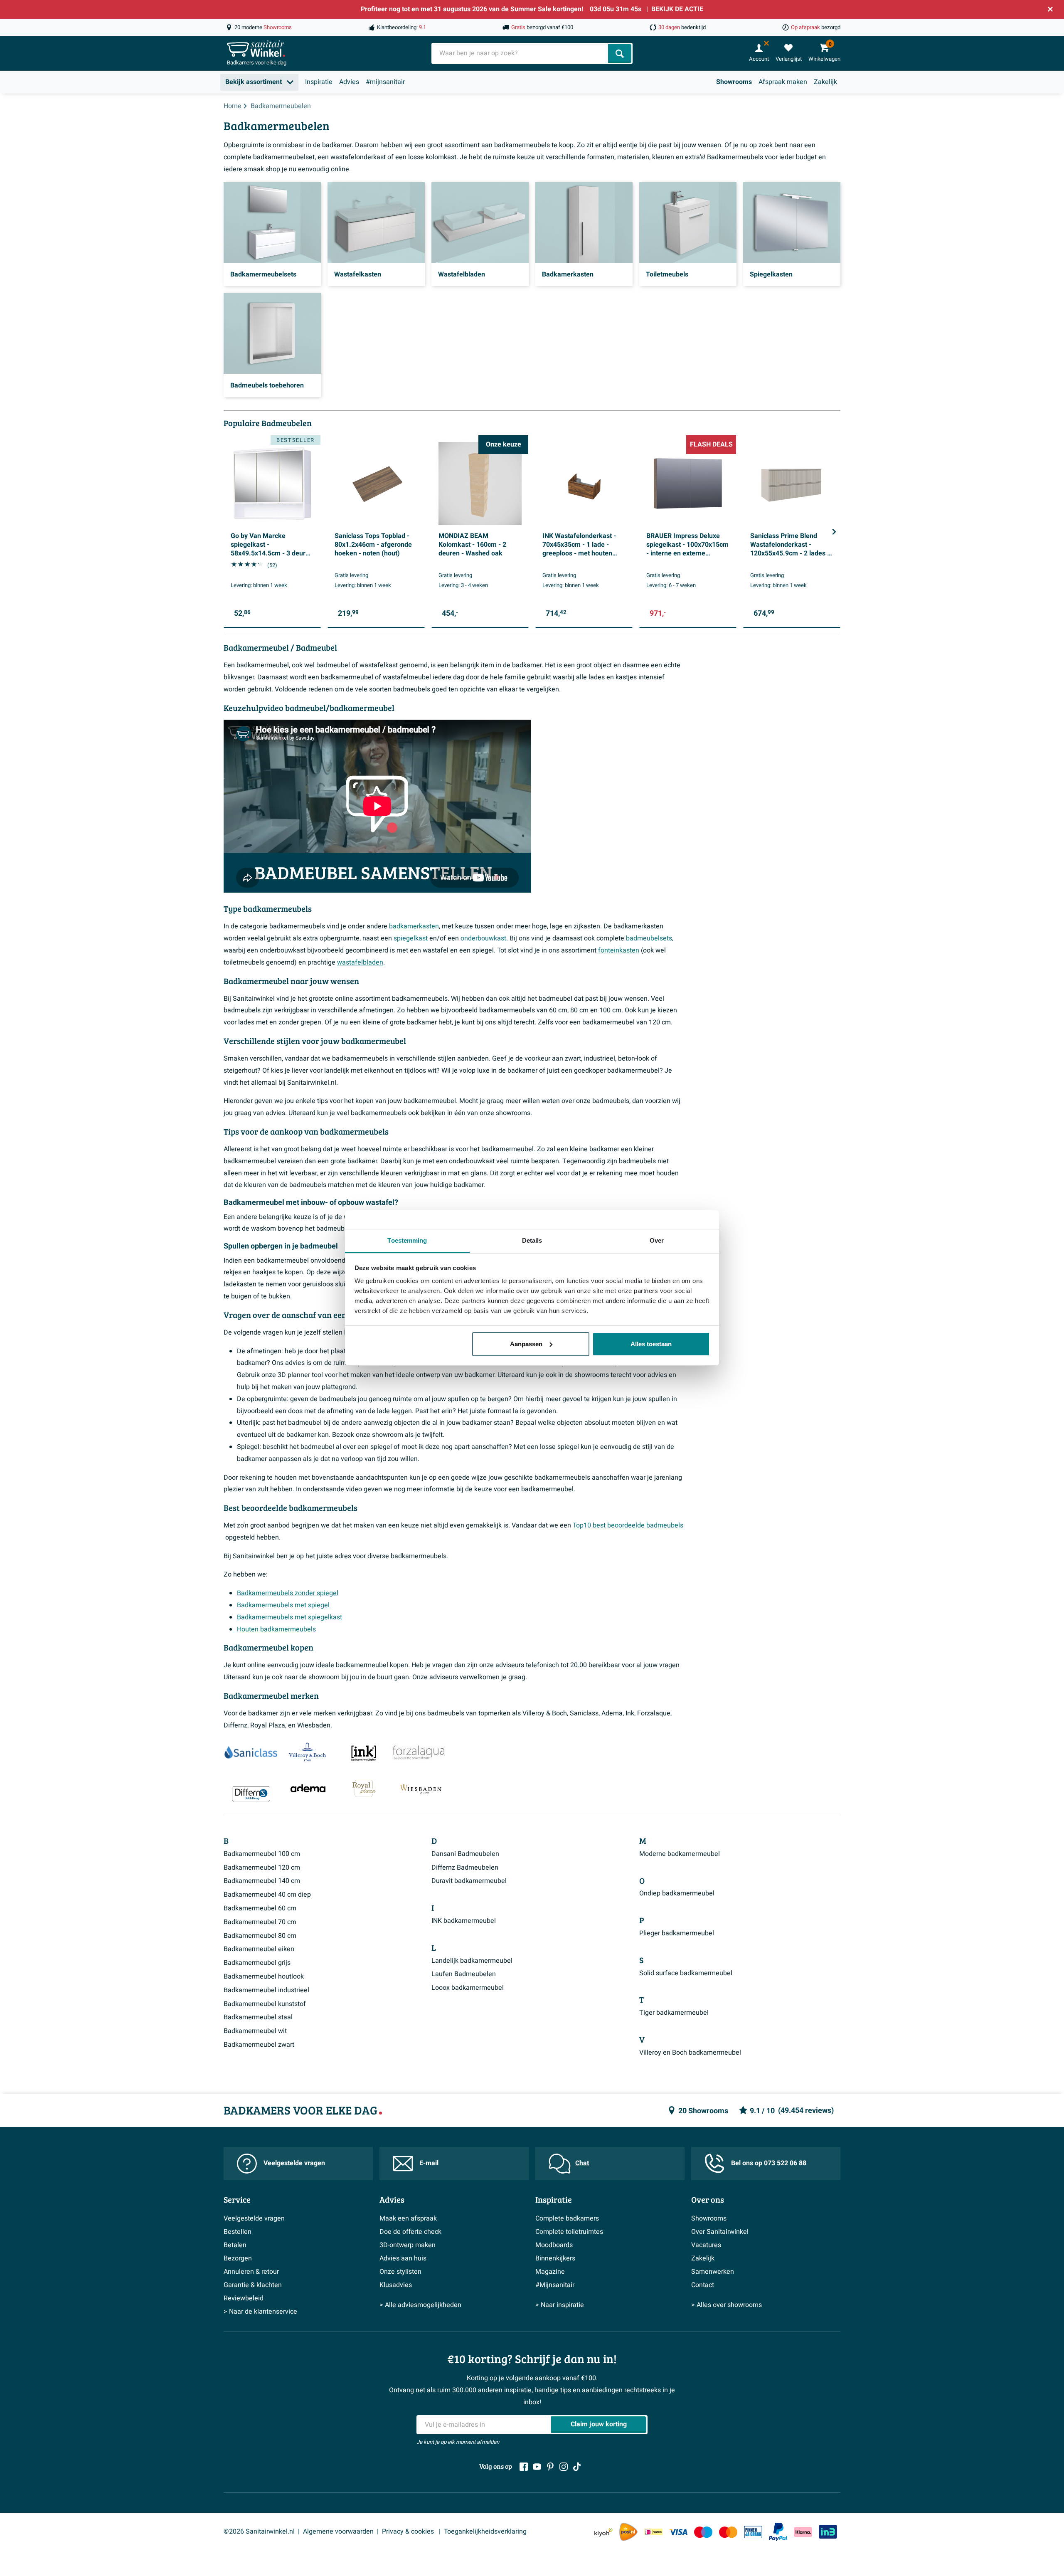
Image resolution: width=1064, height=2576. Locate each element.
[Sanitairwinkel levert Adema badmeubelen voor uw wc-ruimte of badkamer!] (308, 1788)
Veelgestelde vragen (294, 2163)
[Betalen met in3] (828, 2532)
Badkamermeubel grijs (257, 1963)
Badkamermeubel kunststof (265, 2004)
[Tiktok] (577, 2467)
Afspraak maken (783, 82)
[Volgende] (834, 532)
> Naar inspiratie (560, 2305)
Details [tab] (532, 1240)
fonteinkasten (619, 950)
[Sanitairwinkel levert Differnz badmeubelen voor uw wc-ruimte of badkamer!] (251, 1794)
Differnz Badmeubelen (465, 1868)
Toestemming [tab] (407, 1240)
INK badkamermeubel (464, 1921)
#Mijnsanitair (555, 2285)
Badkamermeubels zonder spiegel (288, 1593)
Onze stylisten (400, 2272)
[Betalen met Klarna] (803, 2532)
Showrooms (734, 82)
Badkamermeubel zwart (259, 2045)
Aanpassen (526, 1344)
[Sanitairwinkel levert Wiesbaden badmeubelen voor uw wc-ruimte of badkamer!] (421, 1788)
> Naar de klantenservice (260, 2312)
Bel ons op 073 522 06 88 (769, 2163)
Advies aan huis (403, 2258)
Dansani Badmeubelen (465, 1854)
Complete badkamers (567, 2218)
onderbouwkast (483, 938)
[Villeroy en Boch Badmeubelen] (306, 1753)
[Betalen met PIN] (753, 2532)
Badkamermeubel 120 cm (262, 1868)
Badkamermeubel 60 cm (260, 1908)
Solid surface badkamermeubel (686, 1973)
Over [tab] (657, 1240)
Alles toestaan (651, 1344)
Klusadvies (396, 2285)
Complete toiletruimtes (569, 2232)
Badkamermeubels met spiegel (283, 1605)
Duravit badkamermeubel (469, 1881)
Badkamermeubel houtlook (264, 1976)
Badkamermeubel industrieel (266, 1990)
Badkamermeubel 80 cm (260, 1936)
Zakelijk (825, 82)
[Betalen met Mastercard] (728, 2532)
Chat (582, 2163)
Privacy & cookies (409, 2532)
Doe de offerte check (410, 2232)
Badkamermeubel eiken (259, 1949)
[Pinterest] (550, 2467)
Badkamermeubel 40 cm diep (267, 1895)
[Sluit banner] (1050, 9)
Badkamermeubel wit (255, 2031)
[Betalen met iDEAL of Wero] (653, 2532)
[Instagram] (564, 2467)
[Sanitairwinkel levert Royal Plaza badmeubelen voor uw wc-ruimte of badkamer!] (364, 1788)
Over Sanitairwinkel (720, 2232)
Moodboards (554, 2245)
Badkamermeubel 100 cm (262, 1854)
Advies (349, 82)
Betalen (235, 2245)
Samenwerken (713, 2272)
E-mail (429, 2163)
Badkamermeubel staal (258, 2017)
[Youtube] (537, 2467)
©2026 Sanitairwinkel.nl (259, 2532)
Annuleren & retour (251, 2272)
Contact (703, 2285)
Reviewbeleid (244, 2298)
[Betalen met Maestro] (703, 2532)
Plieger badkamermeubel (677, 1933)
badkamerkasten (414, 926)
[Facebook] (524, 2467)
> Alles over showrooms (727, 2305)
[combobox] (521, 53)
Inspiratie (319, 82)
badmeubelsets (649, 938)
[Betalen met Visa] (678, 2532)
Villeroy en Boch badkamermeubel (690, 2053)
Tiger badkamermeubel (674, 2013)
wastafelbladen (360, 962)
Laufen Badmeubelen (464, 1974)
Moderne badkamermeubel (680, 1854)
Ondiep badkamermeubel (677, 1893)
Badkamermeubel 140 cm (262, 1881)
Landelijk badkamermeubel (472, 1961)
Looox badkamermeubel (468, 1988)
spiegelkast (411, 938)
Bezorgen (238, 2258)
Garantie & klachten (253, 2285)
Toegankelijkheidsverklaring (485, 2532)
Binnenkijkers (555, 2258)
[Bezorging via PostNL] (628, 2532)
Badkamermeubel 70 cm (260, 1922)
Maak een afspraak (408, 2218)
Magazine (550, 2272)
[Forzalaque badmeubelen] (419, 1753)
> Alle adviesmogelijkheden (420, 2305)
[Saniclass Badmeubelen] (251, 1753)
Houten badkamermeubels (276, 1629)
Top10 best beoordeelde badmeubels (628, 1525)
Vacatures (706, 2245)
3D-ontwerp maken (408, 2245)
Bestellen (238, 2232)
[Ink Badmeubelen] (362, 1753)
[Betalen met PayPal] (778, 2532)
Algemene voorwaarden (338, 2532)
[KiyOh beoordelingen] (603, 2532)
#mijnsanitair (385, 82)
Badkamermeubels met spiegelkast (289, 1617)
